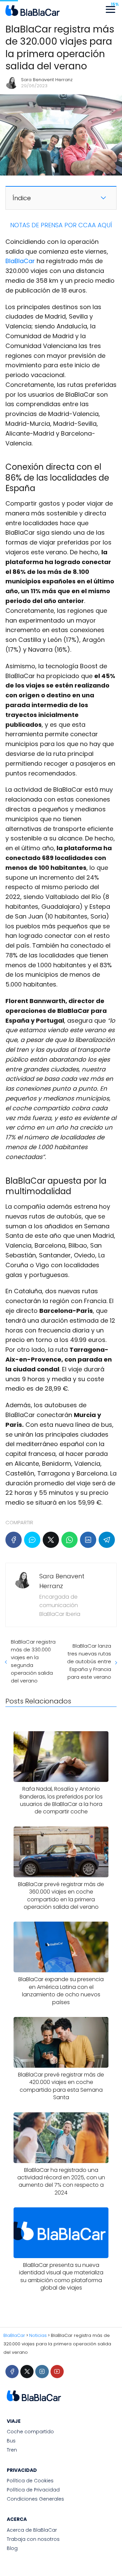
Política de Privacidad (33, 2490)
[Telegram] (107, 1540)
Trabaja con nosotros (33, 2539)
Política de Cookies (30, 2481)
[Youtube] (57, 2372)
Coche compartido (30, 2432)
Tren (12, 2450)
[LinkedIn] (88, 1540)
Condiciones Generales (35, 2499)
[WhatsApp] (69, 1540)
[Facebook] (14, 1540)
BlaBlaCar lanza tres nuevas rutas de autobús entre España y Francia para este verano (89, 1661)
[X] (51, 1540)
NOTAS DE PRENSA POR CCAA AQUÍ (61, 225)
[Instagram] (42, 2372)
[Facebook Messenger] (32, 1540)
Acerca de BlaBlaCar (32, 2530)
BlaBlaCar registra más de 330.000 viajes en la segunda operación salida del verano (33, 1661)
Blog (12, 2548)
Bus (11, 2441)
